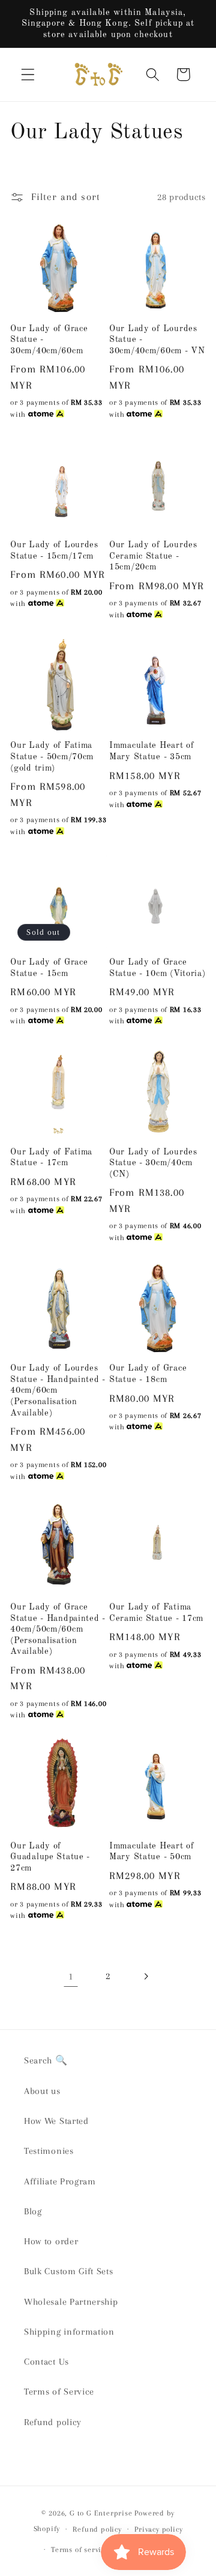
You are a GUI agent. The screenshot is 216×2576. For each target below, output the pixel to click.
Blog (33, 2211)
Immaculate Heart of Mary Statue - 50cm (152, 1852)
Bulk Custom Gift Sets (69, 2271)
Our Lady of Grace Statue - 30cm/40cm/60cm (49, 340)
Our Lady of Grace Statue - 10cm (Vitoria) (157, 968)
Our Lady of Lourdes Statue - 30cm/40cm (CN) (153, 1163)
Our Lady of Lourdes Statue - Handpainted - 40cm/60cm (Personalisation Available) (58, 1390)
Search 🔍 (46, 2060)
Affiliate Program (60, 2181)
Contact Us (46, 2362)
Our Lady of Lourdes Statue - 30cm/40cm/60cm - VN (157, 340)
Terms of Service (59, 2392)
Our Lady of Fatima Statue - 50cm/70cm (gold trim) (52, 757)
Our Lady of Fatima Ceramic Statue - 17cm (156, 1613)
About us (42, 2091)
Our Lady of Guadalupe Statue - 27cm (50, 1857)
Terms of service (80, 2550)
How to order (51, 2241)
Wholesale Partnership (71, 2302)
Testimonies (49, 2151)
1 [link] (71, 1976)
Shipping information (69, 2332)
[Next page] (145, 1976)
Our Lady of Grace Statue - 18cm (148, 1374)
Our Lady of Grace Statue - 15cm (49, 968)
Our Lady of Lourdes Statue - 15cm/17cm (54, 551)
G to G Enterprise (101, 2513)
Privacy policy (158, 2529)
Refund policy (53, 2422)
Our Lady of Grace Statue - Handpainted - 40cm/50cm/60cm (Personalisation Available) (58, 1629)
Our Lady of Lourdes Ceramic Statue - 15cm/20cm (153, 556)
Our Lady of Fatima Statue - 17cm (51, 1158)
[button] (28, 75)
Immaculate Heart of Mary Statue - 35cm (152, 751)
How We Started (56, 2121)
